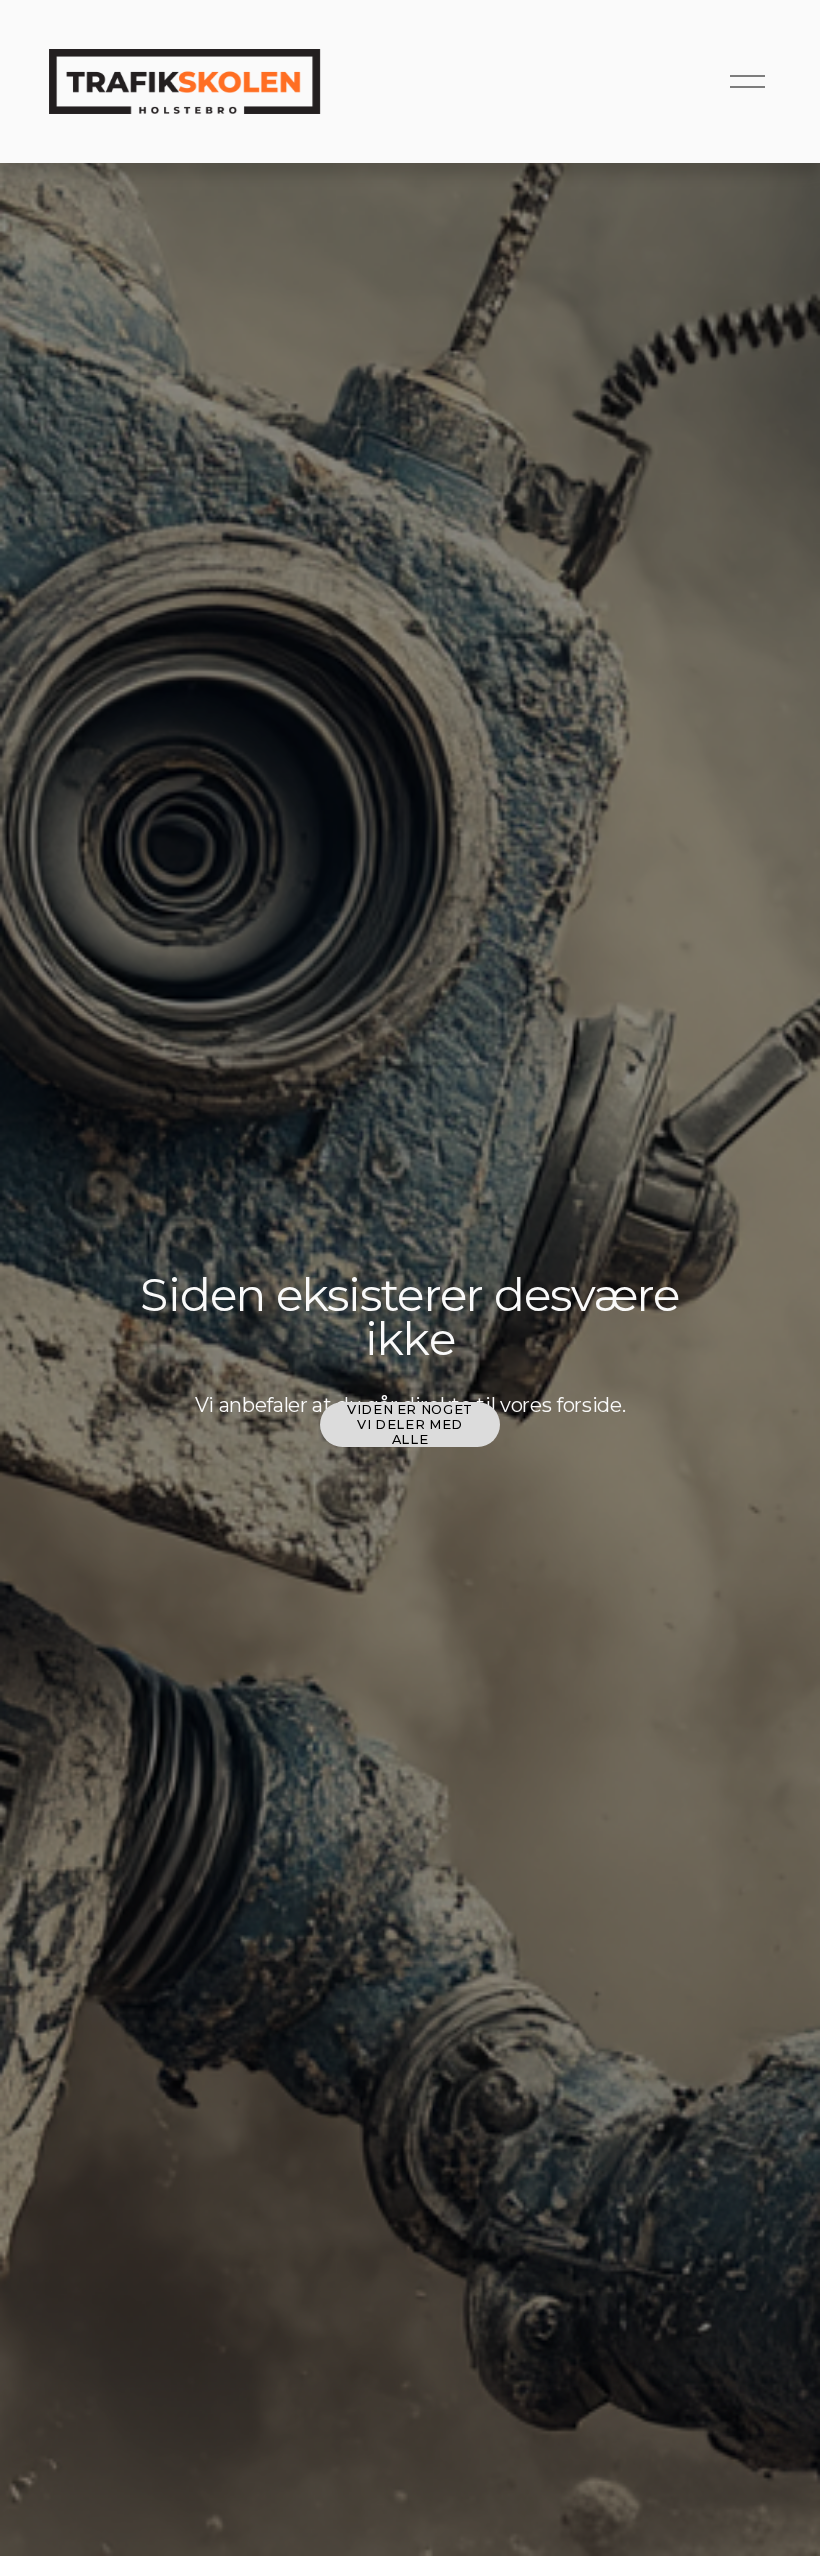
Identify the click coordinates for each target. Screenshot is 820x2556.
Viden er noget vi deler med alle (410, 1424)
